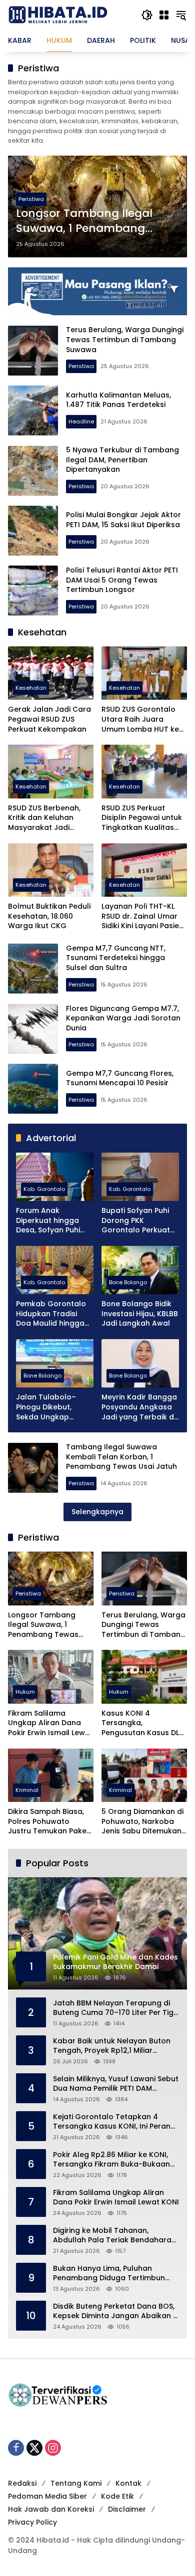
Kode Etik (117, 2496)
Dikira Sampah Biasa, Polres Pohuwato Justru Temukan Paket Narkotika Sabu (49, 1822)
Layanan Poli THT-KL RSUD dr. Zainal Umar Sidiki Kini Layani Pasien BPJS (142, 916)
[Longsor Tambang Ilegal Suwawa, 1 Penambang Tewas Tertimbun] (51, 1578)
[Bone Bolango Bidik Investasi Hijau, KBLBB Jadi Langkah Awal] (140, 1270)
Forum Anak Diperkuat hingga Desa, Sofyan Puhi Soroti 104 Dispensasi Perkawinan (54, 1221)
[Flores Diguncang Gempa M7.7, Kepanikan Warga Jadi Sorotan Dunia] (33, 1029)
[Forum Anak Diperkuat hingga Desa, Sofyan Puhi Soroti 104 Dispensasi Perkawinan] (55, 1177)
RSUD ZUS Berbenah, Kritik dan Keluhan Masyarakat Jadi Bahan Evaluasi (44, 818)
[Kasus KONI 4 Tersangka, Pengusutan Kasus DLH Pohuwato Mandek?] (144, 1677)
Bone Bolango (128, 1282)
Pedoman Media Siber (47, 2496)
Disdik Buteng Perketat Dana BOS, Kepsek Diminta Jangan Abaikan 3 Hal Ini (115, 2311)
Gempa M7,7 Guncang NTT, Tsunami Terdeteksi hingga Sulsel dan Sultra (116, 958)
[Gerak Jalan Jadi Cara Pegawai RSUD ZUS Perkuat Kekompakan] (51, 673)
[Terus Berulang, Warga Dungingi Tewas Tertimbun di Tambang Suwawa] (33, 351)
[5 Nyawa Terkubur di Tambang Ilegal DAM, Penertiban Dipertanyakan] (33, 471)
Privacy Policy (32, 2522)
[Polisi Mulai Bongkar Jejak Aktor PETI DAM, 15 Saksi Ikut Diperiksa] (33, 531)
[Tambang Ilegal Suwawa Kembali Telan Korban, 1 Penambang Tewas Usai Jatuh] (33, 1468)
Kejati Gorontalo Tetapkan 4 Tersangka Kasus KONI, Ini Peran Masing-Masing (112, 2122)
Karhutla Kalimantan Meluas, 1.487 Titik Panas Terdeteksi (118, 400)
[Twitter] (34, 2448)
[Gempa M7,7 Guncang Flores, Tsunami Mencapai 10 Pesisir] (33, 1089)
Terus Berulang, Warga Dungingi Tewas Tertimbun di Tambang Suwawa (125, 339)
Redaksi (22, 2483)
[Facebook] (16, 2448)
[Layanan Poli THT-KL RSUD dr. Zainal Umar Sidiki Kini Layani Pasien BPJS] (144, 870)
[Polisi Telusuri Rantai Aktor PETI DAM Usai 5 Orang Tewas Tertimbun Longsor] (33, 591)
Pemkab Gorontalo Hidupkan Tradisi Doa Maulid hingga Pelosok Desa (51, 1314)
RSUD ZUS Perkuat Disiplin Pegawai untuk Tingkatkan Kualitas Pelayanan (142, 818)
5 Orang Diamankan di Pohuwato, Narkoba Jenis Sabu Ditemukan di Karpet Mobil (142, 1822)
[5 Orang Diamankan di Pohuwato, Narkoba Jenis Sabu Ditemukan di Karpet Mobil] (144, 1775)
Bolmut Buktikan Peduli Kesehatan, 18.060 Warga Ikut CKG (49, 916)
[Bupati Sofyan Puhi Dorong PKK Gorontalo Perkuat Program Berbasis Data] (140, 1177)
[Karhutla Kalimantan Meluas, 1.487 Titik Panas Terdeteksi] (33, 410)
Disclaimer (127, 2509)
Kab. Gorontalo (44, 1189)
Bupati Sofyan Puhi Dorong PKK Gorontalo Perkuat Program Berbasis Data (136, 1221)
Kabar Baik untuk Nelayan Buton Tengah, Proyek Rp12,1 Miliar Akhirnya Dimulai (112, 2046)
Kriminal (27, 1790)
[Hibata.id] (58, 14)
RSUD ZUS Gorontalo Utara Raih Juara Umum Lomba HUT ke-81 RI (142, 719)
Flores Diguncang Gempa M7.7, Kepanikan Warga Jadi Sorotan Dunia (123, 1018)
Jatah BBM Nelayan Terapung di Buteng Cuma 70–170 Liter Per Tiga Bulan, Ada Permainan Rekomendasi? (116, 2008)
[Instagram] (53, 2448)
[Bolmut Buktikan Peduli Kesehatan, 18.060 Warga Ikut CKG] (51, 870)
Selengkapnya (97, 1512)
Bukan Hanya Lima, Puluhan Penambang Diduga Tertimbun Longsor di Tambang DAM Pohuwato (109, 2274)
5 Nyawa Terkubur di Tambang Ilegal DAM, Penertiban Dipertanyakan (122, 460)
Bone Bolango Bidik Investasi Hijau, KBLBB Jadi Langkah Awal (140, 1314)
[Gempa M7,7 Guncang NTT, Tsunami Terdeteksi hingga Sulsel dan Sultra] (33, 969)
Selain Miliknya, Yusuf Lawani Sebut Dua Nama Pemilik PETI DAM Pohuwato (116, 2084)
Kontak (128, 2483)
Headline (81, 421)
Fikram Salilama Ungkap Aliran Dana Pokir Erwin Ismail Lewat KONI (50, 1723)
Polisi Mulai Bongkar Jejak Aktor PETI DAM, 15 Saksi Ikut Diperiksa (123, 520)
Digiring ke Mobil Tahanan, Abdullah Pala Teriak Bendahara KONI (112, 2236)
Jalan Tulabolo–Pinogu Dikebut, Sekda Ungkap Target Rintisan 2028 (54, 1407)
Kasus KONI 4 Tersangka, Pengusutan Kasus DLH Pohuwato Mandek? (143, 1723)
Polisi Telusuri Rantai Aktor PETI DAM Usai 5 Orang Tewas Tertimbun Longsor (122, 580)
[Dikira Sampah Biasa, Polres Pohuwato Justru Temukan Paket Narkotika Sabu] (51, 1775)
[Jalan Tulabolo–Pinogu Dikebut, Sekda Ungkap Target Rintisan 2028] (55, 1363)
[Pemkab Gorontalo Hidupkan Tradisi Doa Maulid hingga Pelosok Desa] (55, 1270)
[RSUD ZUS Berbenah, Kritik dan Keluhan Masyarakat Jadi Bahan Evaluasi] (51, 771)
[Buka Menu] (164, 15)
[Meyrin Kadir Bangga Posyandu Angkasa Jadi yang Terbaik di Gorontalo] (140, 1363)
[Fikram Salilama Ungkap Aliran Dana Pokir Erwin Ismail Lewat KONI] (51, 1677)
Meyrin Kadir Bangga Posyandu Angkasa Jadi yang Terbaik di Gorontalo (139, 1407)
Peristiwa (31, 199)
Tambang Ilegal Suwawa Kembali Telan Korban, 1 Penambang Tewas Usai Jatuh (121, 1457)
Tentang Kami (76, 2483)
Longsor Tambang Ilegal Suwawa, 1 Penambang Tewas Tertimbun (84, 221)
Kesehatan (31, 688)
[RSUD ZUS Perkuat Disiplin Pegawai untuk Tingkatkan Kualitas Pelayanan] (144, 771)
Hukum (25, 1692)
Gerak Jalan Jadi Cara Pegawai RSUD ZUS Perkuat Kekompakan (49, 719)
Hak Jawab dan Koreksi (51, 2509)
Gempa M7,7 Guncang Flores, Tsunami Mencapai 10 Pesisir (120, 1078)
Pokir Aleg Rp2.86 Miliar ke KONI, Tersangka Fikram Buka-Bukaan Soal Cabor (111, 2160)
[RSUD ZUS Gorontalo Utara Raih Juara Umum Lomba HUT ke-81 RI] (144, 673)
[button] (147, 15)
